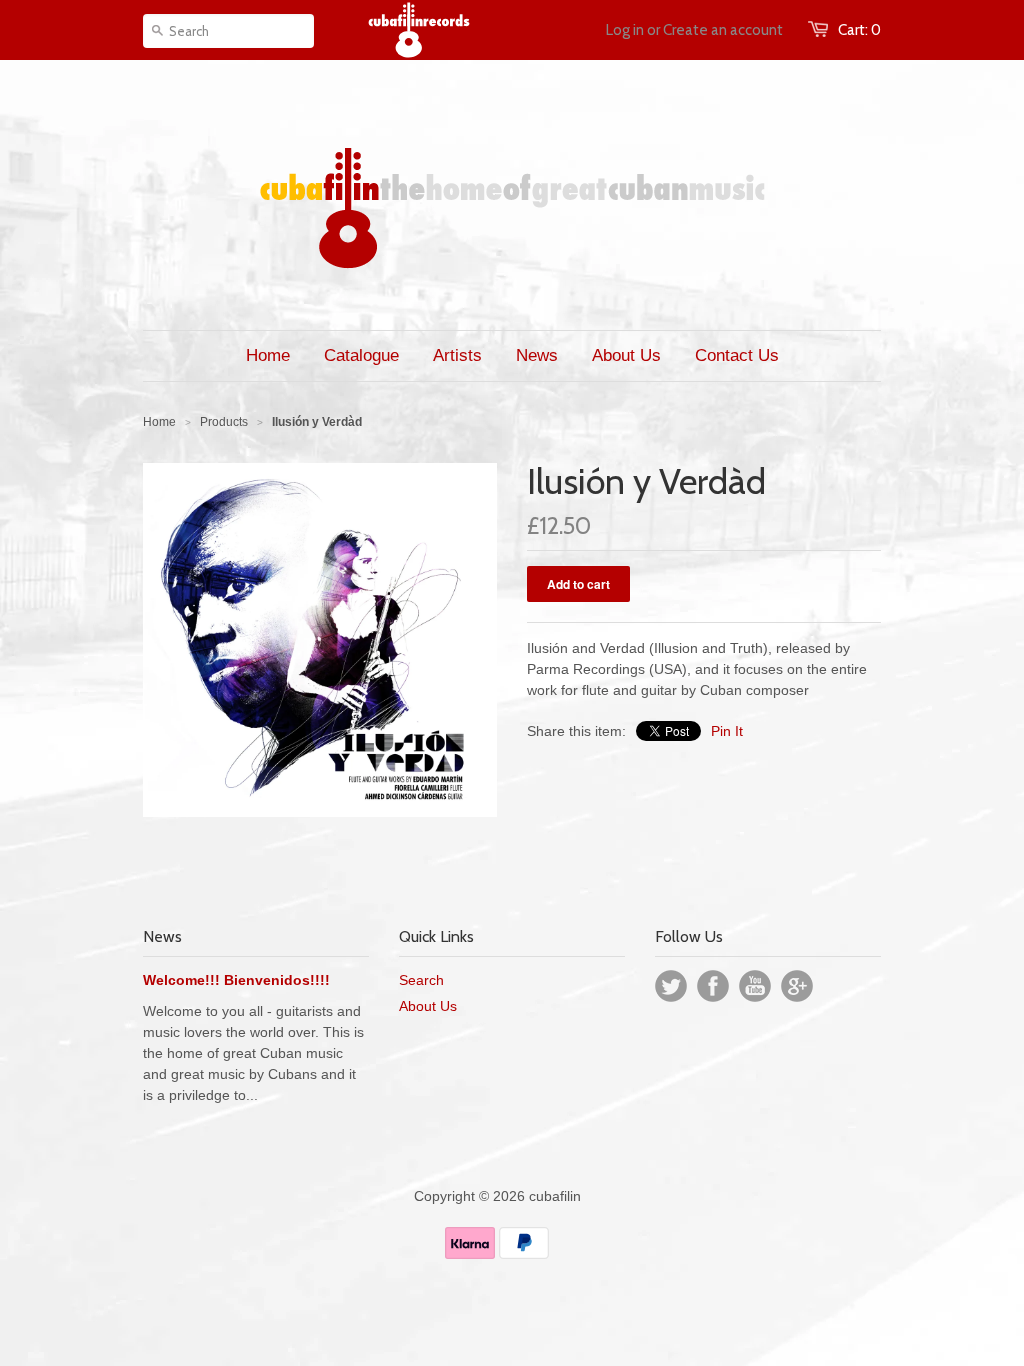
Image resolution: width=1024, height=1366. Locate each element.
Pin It (727, 731)
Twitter (671, 986)
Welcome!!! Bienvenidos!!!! (236, 980)
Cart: (859, 30)
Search (421, 980)
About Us (428, 1006)
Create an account (723, 30)
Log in (625, 30)
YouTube (755, 986)
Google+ (797, 986)
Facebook (713, 986)
